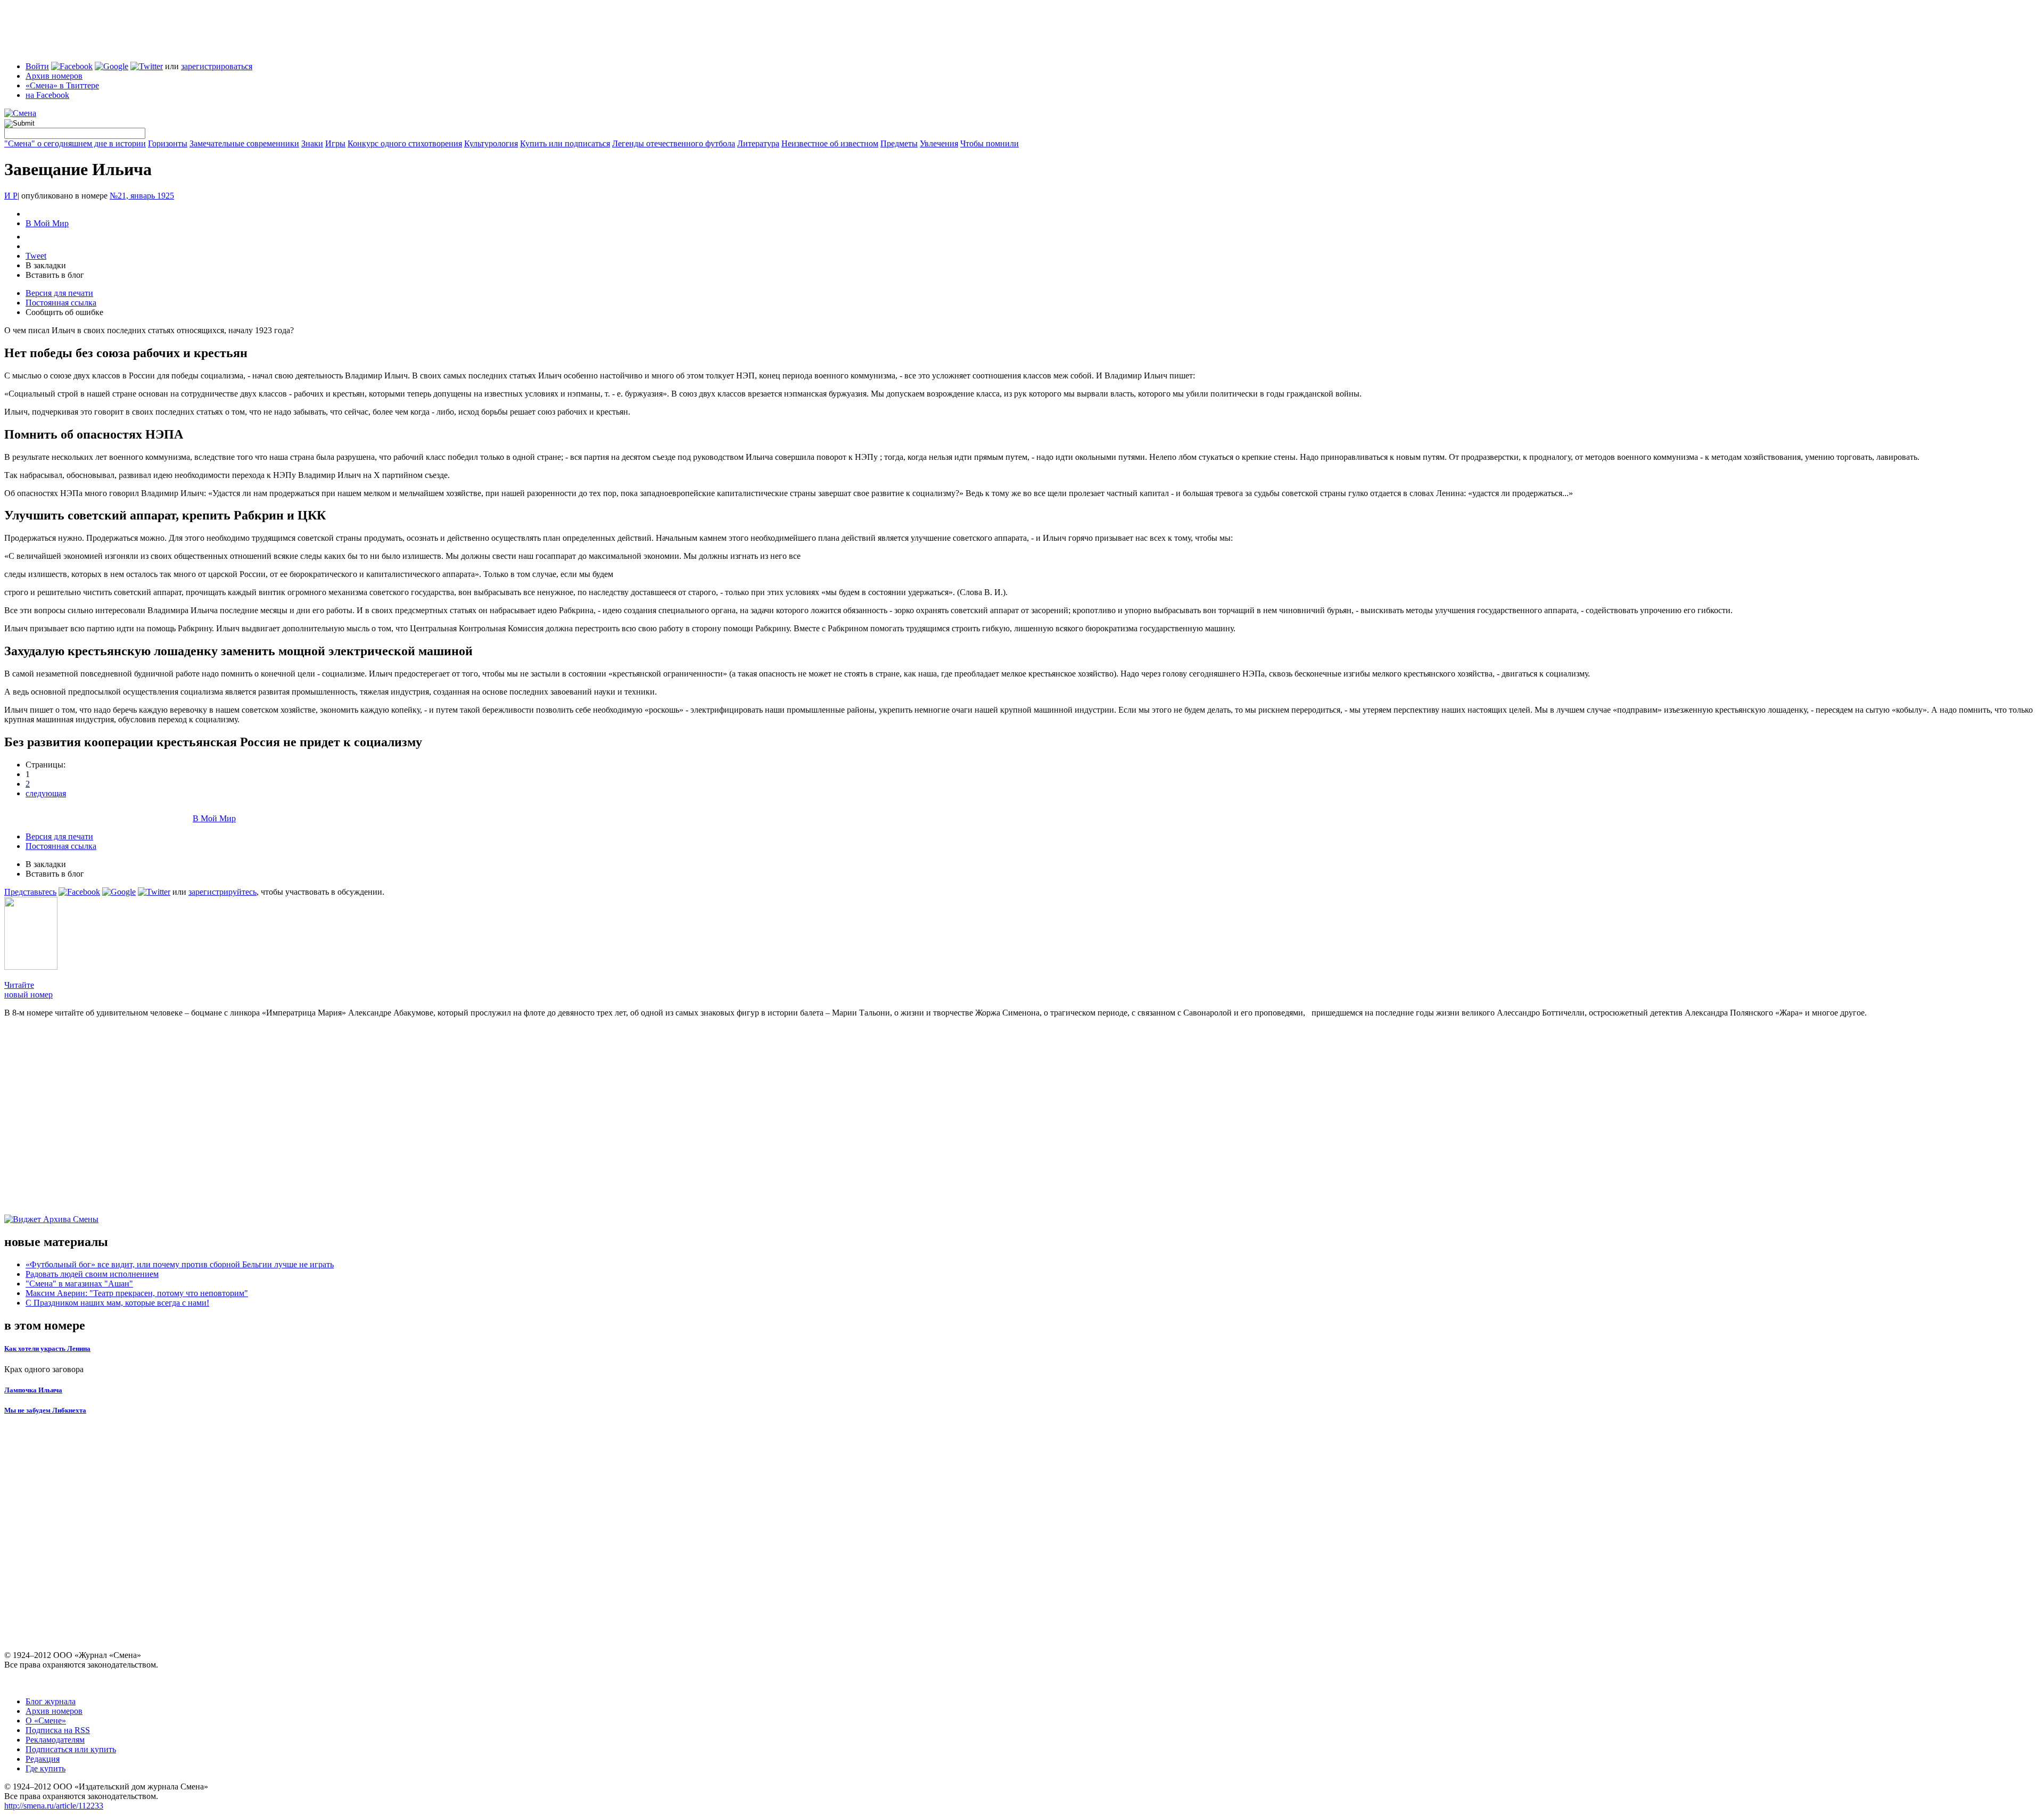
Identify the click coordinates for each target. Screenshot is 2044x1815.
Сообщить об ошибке (64, 312)
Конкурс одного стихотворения (405, 143)
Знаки (312, 143)
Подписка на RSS (58, 1730)
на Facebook (47, 95)
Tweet (36, 256)
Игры (335, 143)
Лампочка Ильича (33, 1390)
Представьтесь (30, 892)
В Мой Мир (47, 223)
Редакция (43, 1759)
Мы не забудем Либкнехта (45, 1410)
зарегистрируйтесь (222, 892)
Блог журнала (51, 1701)
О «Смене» (46, 1721)
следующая (46, 793)
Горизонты (168, 143)
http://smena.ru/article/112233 (54, 1806)
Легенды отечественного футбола (674, 143)
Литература (758, 143)
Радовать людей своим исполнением (92, 1274)
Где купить (46, 1768)
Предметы (899, 143)
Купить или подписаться (565, 143)
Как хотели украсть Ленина (47, 1348)
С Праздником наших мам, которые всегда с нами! (117, 1303)
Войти (37, 66)
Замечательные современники (244, 143)
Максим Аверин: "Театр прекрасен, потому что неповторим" (137, 1293)
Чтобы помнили (990, 143)
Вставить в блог (55, 275)
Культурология (491, 143)
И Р (11, 196)
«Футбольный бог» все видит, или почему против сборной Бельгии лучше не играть (180, 1264)
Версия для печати (59, 293)
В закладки (46, 265)
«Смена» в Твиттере (62, 85)
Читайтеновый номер (28, 990)
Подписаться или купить (71, 1749)
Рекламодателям (55, 1740)
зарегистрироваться (217, 66)
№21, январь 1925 (142, 196)
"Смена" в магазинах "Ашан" (79, 1284)
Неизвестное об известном (830, 143)
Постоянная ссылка (61, 303)
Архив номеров (54, 76)
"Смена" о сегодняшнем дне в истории (75, 143)
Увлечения (939, 143)
